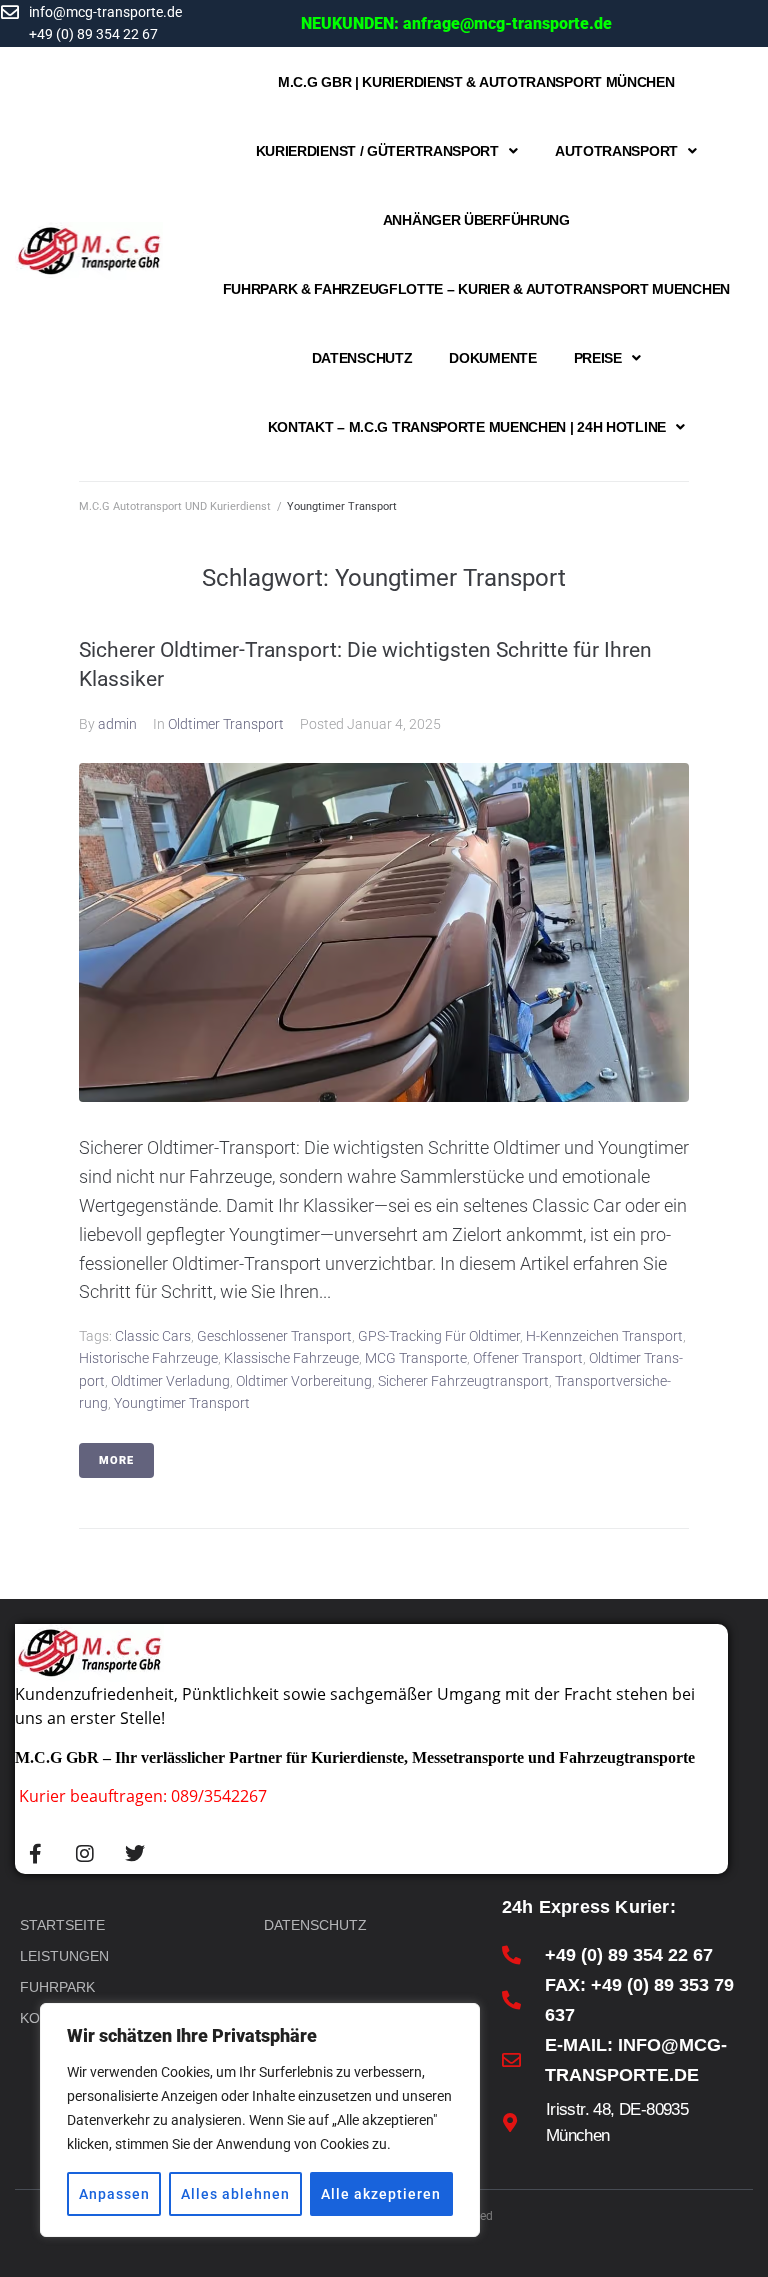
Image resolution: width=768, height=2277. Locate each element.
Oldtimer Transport (226, 724)
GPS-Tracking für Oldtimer (439, 1336)
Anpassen (114, 2194)
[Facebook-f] (35, 1854)
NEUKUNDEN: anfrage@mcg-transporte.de (456, 23)
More (116, 1460)
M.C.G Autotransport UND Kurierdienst (175, 506)
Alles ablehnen (235, 2194)
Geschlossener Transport (274, 1336)
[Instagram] (85, 1854)
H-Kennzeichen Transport (604, 1336)
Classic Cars (153, 1336)
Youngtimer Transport (182, 1403)
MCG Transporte (416, 1358)
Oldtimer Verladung (170, 1381)
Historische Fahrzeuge (148, 1358)
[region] (260, 2120)
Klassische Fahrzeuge (291, 1358)
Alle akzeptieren (381, 2194)
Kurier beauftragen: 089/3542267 (143, 1796)
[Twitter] (135, 1854)
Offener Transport (528, 1358)
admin (117, 724)
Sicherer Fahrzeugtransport (463, 1381)
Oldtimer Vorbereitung (304, 1381)
